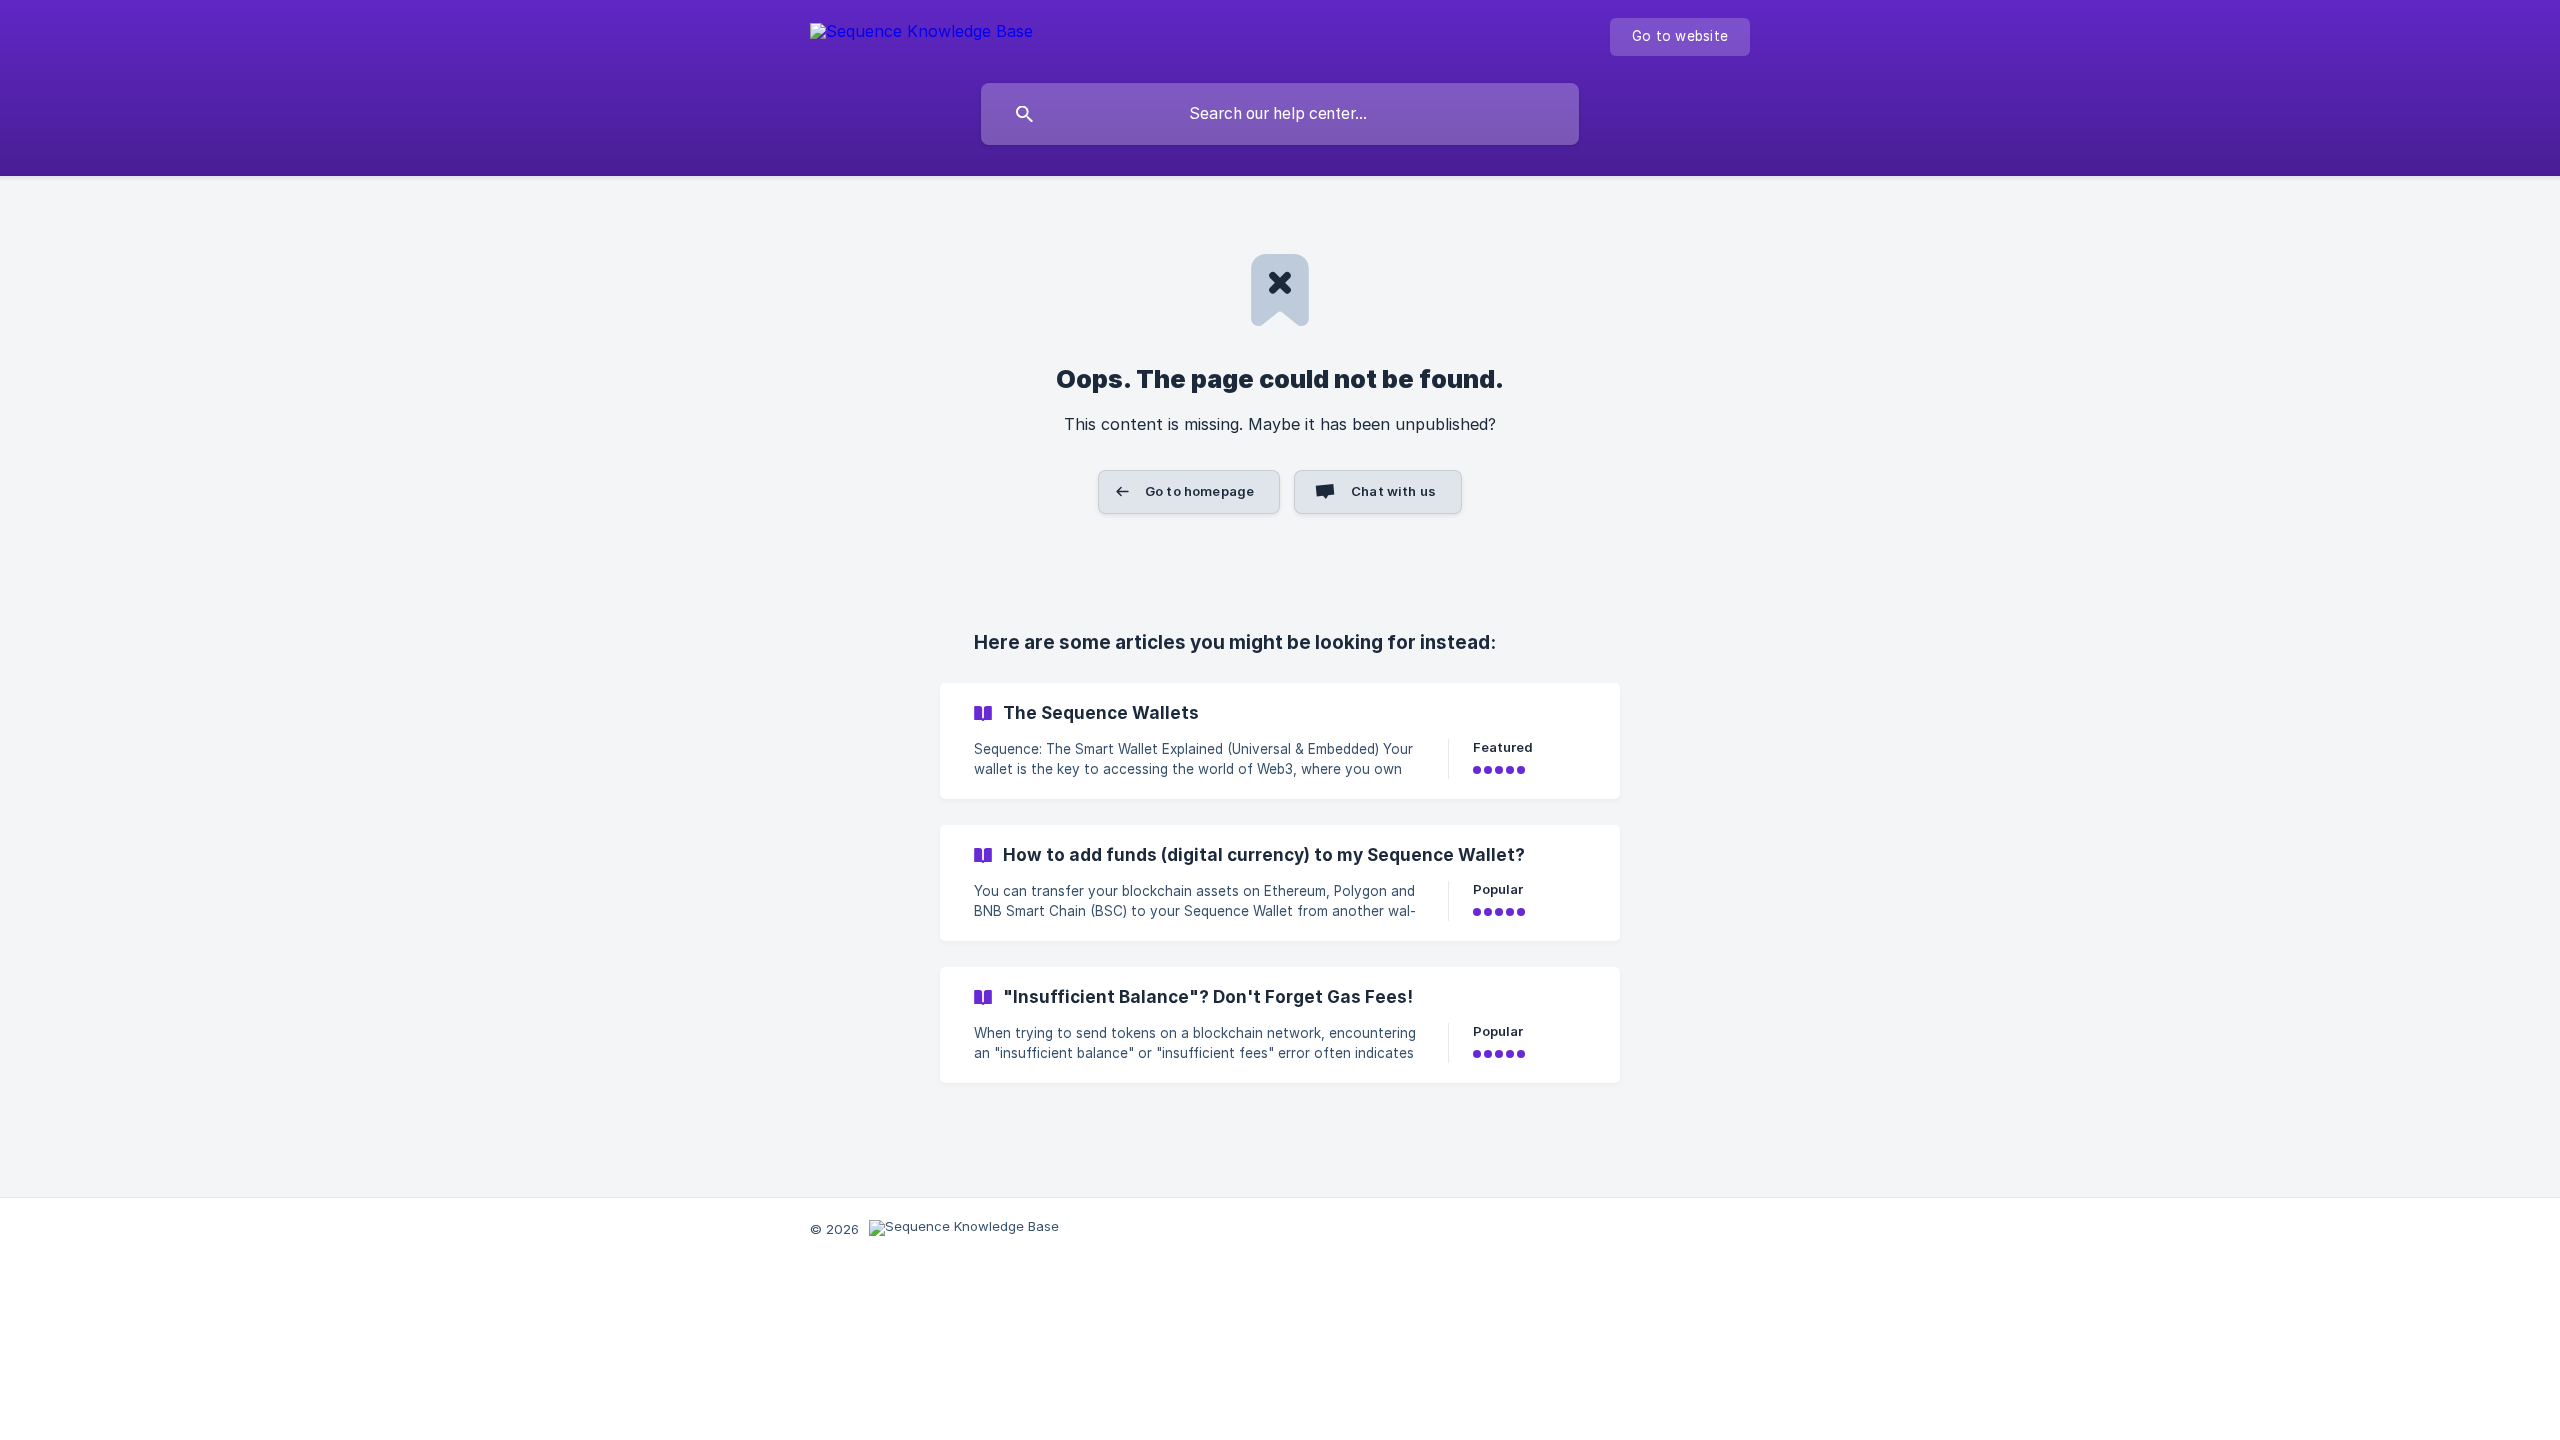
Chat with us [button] (1393, 491)
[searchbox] (1280, 114)
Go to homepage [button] (1199, 491)
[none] (921, 34)
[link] (1280, 741)
